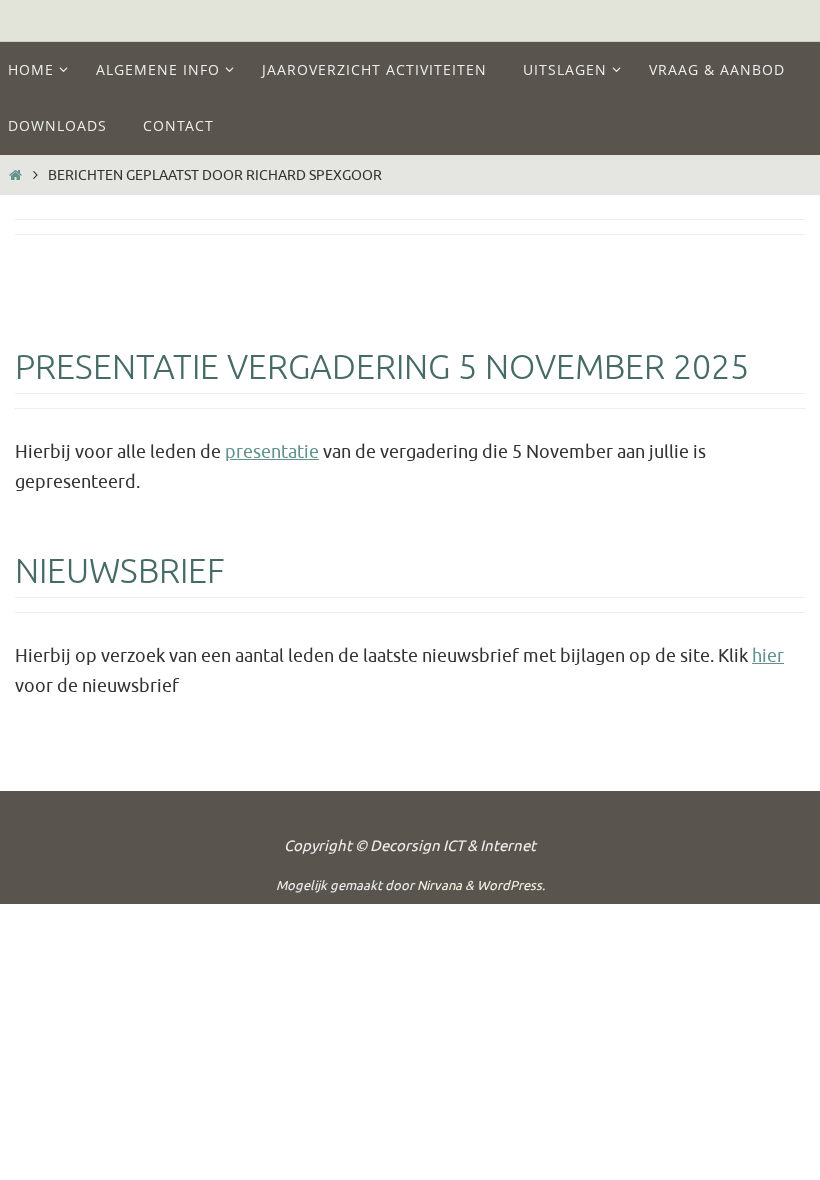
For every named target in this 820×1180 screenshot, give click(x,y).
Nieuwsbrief (120, 571)
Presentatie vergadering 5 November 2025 (382, 367)
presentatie (272, 452)
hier (768, 656)
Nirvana (439, 885)
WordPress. (511, 885)
